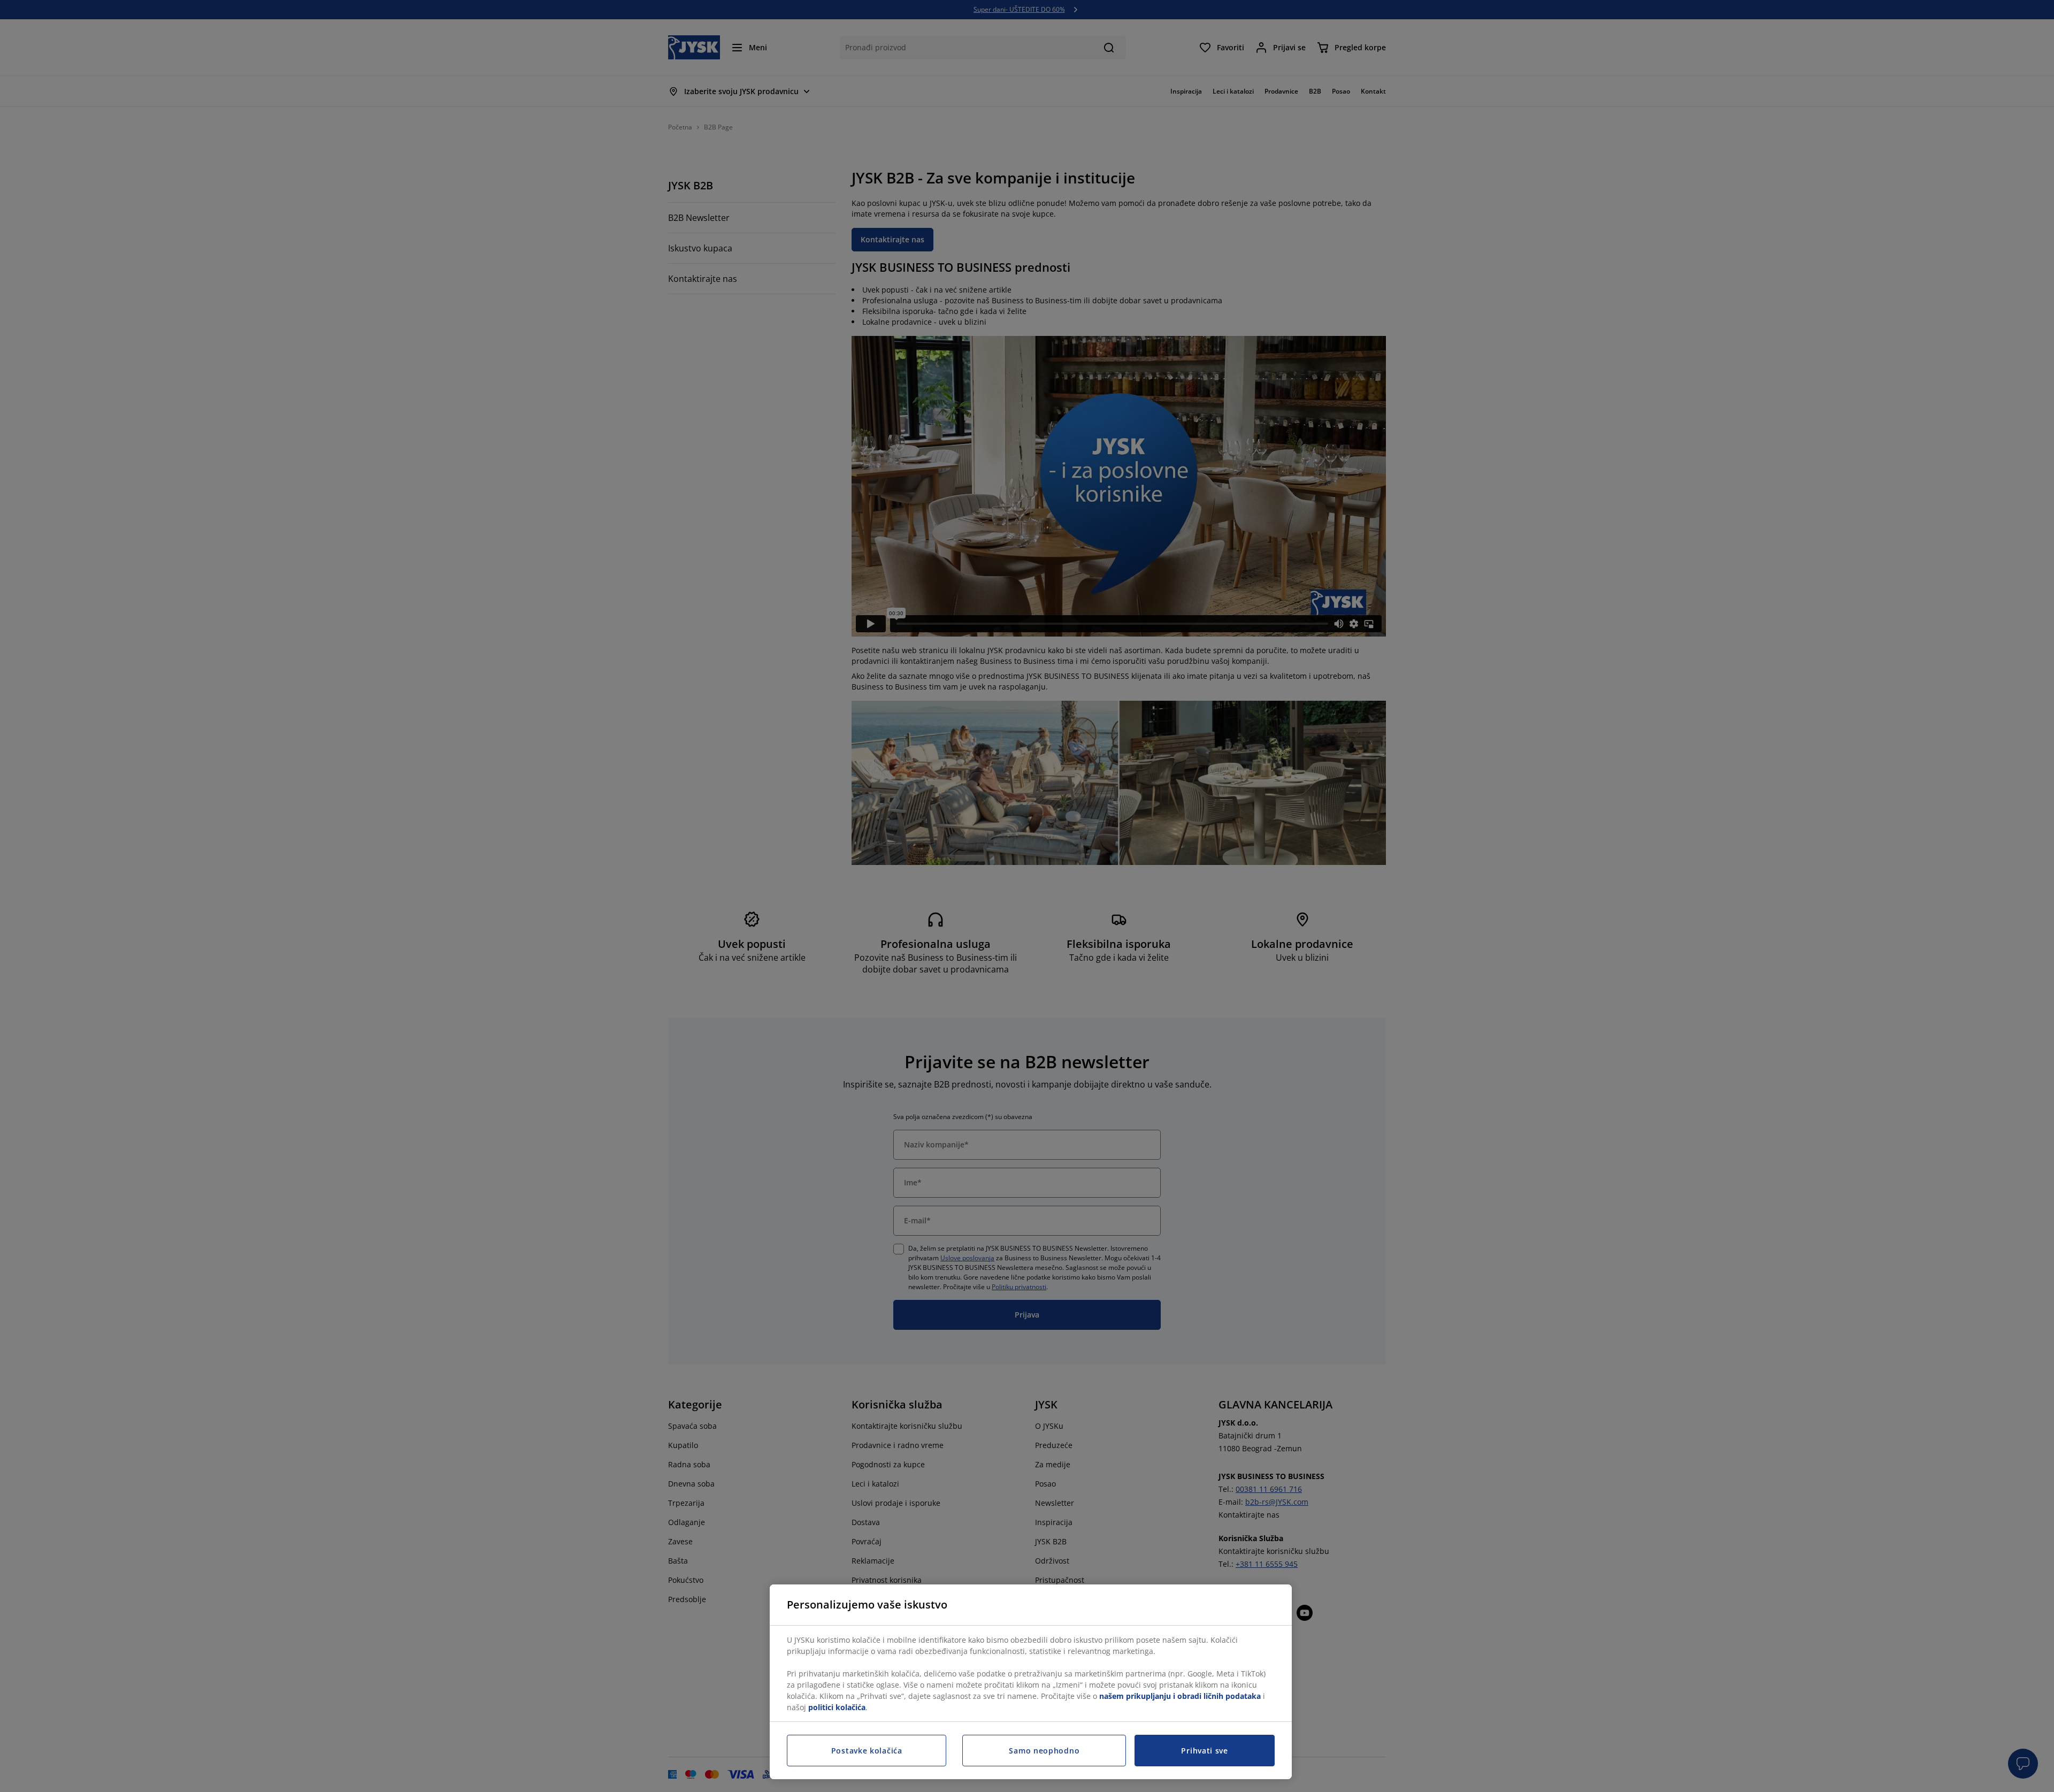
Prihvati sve (1204, 1751)
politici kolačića (837, 1707)
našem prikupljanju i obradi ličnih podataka (1180, 1696)
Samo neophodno (1044, 1751)
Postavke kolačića (867, 1751)
